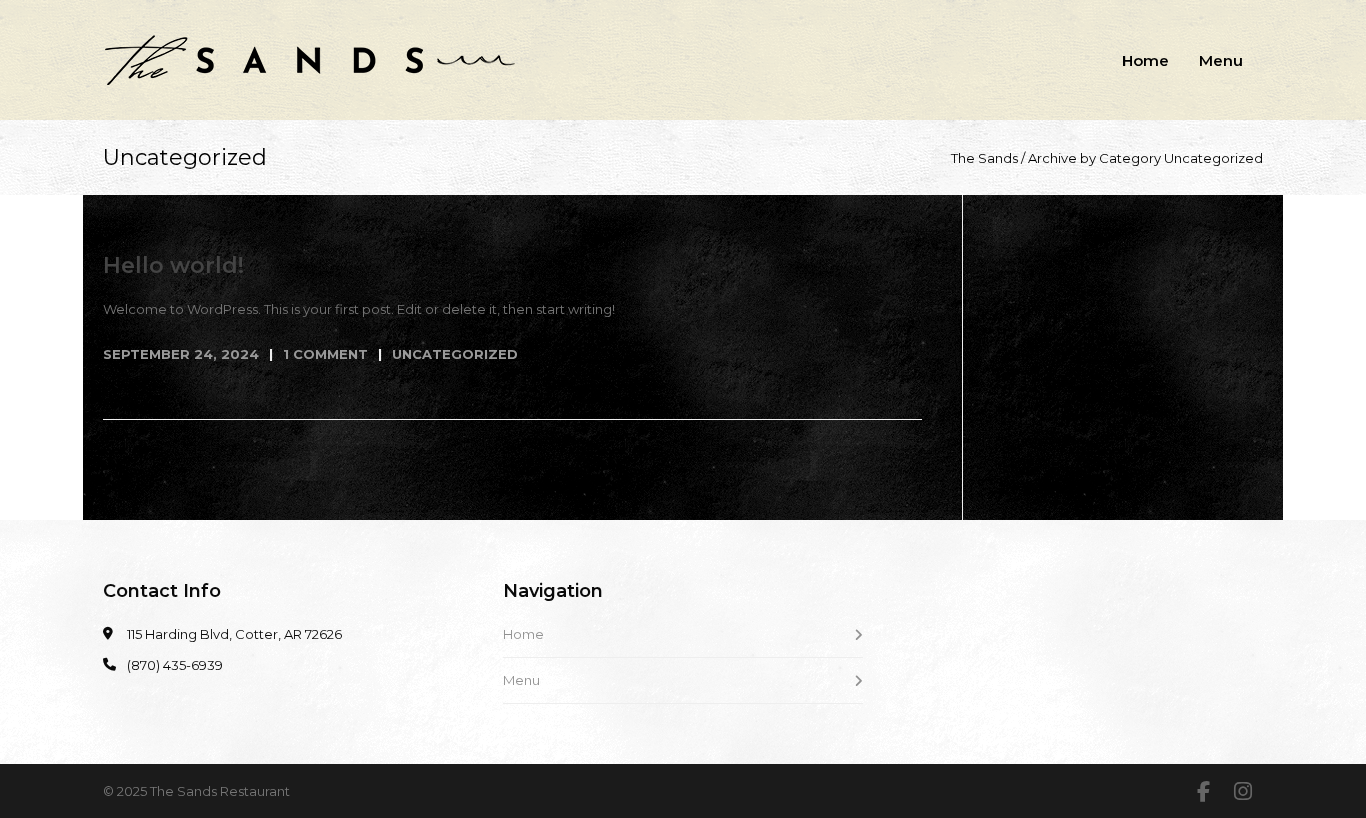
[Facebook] (1203, 792)
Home (1145, 60)
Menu (1221, 60)
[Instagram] (1243, 792)
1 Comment (325, 354)
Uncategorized (455, 354)
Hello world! (173, 265)
